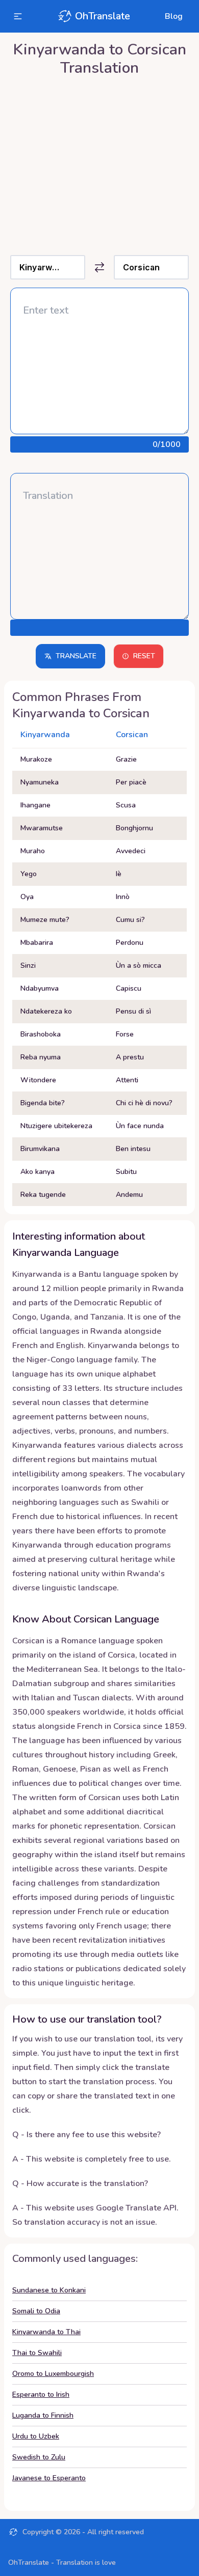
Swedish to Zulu (39, 2457)
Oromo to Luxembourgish (53, 2374)
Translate (76, 656)
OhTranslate (103, 16)
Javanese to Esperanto (49, 2478)
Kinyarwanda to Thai (46, 2332)
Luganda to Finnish (43, 2415)
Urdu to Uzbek (36, 2436)
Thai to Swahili (37, 2353)
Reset (144, 656)
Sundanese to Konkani (49, 2290)
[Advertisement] (99, 163)
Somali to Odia (36, 2311)
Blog (174, 16)
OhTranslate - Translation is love (62, 2563)
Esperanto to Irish (41, 2395)
